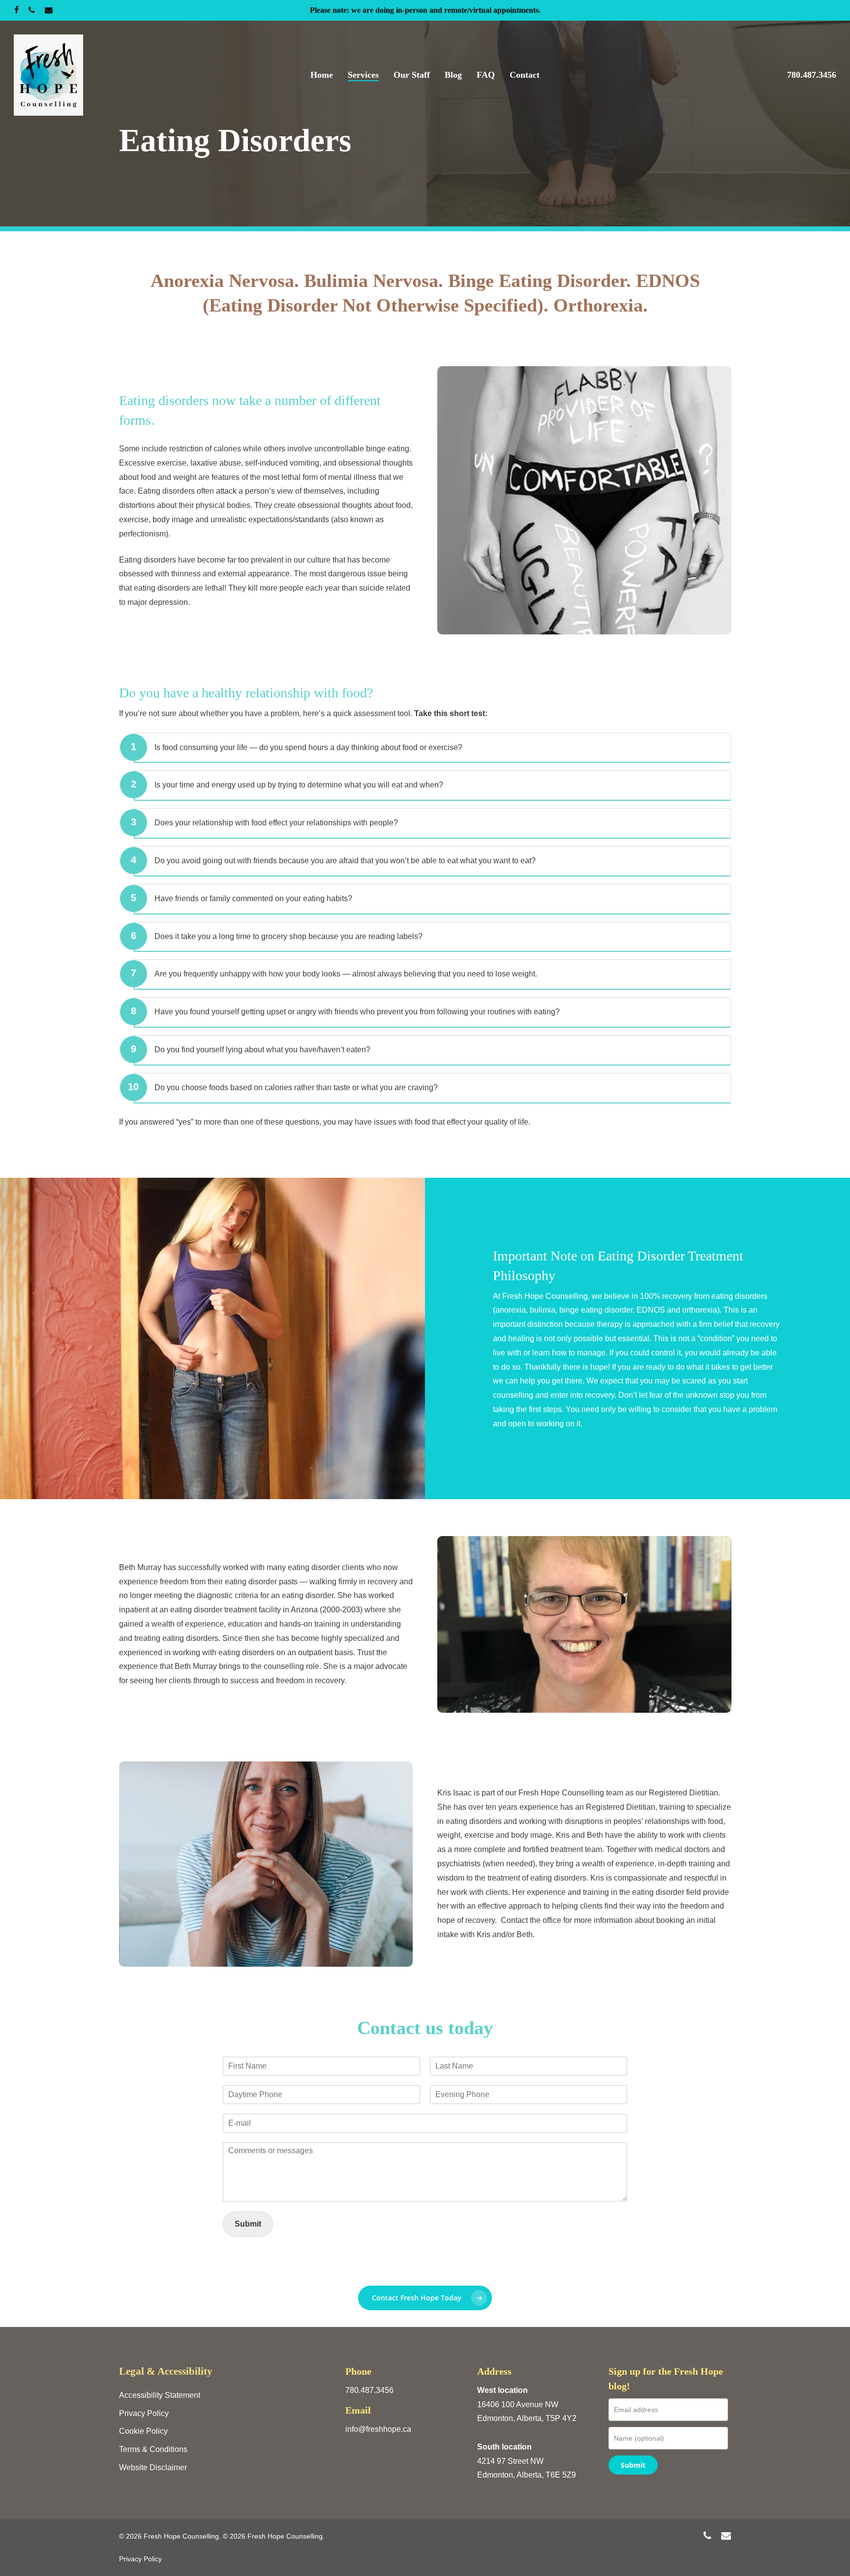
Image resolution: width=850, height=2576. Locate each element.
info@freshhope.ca (378, 2429)
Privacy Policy (144, 2413)
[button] (425, 2298)
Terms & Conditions (153, 2449)
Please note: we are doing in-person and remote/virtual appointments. (425, 10)
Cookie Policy (143, 2431)
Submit (248, 2224)
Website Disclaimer (153, 2467)
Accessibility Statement (160, 2395)
